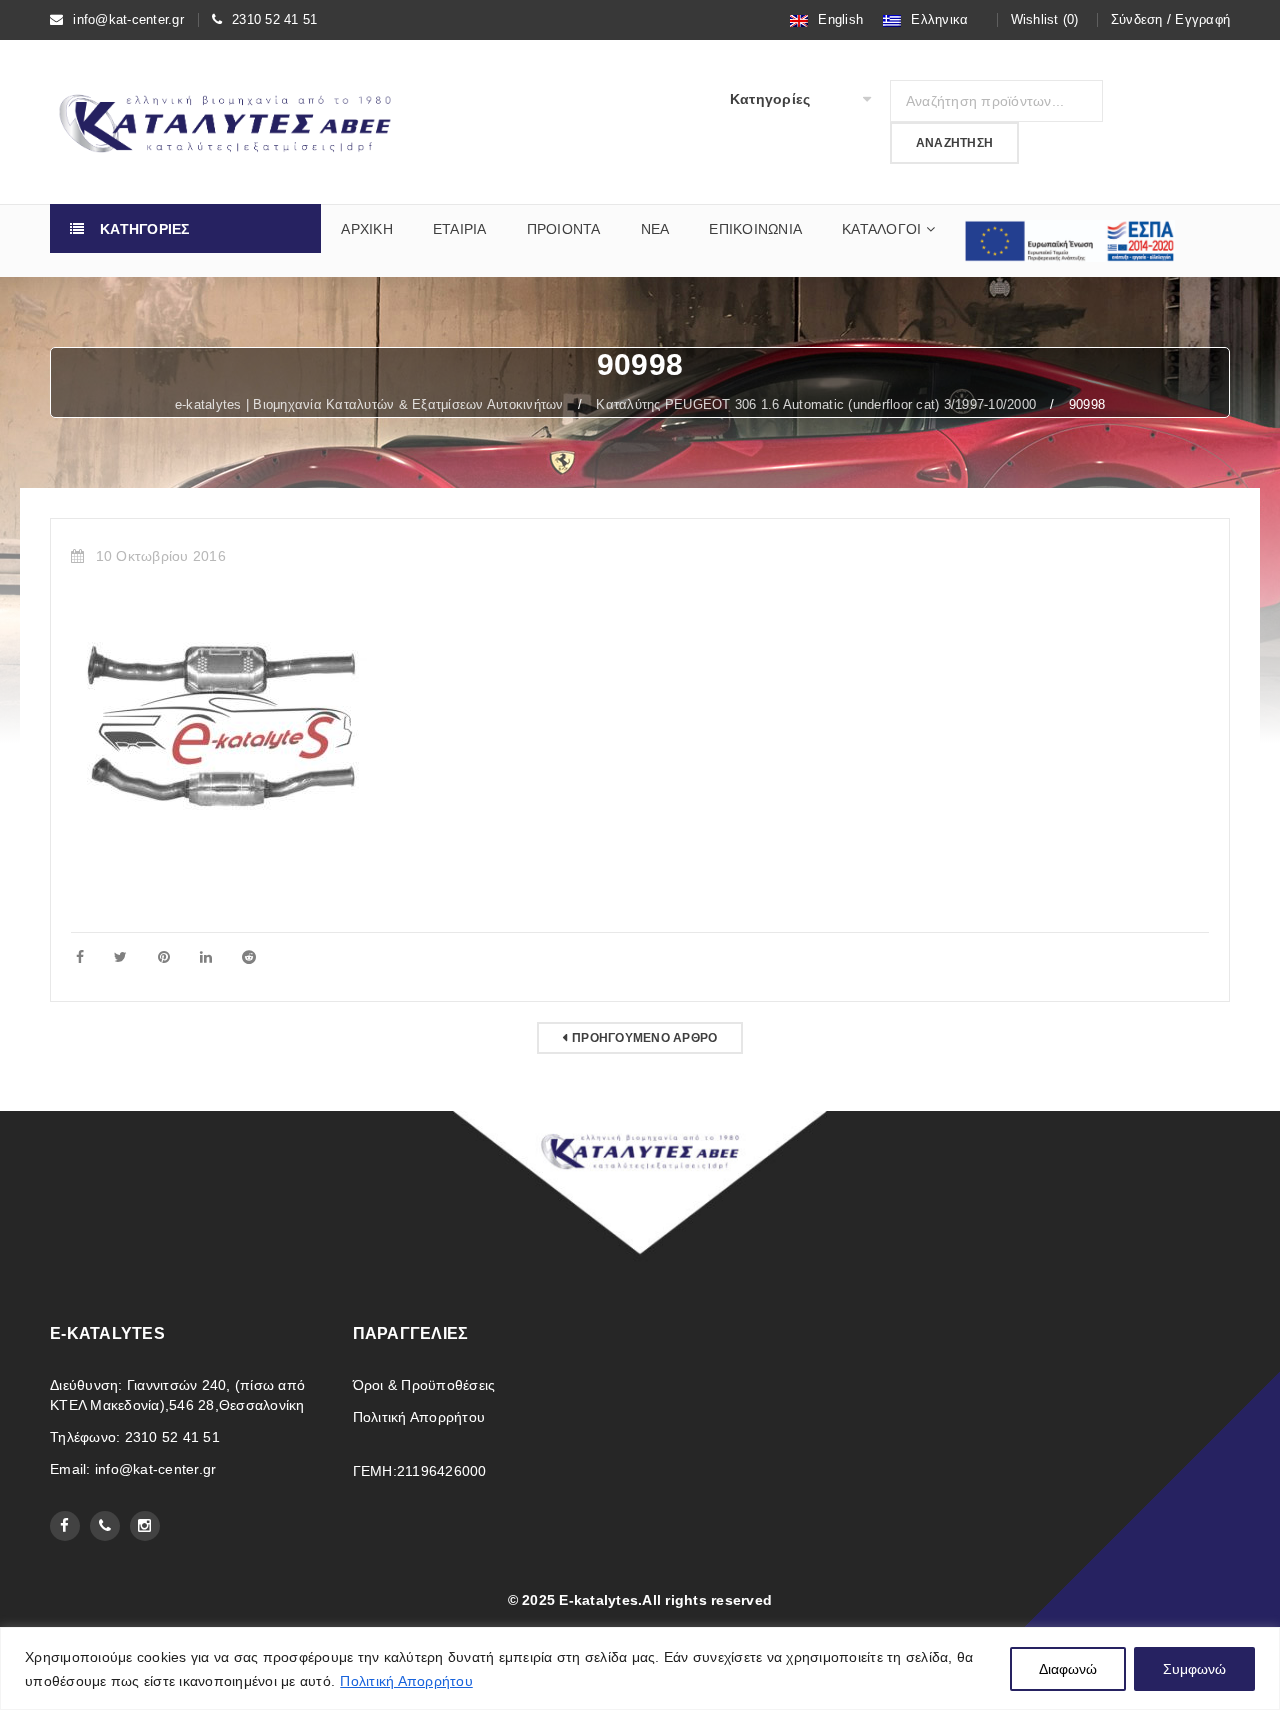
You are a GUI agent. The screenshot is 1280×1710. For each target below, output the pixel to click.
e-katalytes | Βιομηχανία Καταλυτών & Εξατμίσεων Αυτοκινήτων (369, 404)
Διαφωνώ (1068, 1669)
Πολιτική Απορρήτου (406, 1681)
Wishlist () (1045, 19)
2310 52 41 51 (274, 19)
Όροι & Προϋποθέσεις (424, 1385)
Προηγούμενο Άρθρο (644, 1038)
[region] (640, 1668)
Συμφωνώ (1194, 1669)
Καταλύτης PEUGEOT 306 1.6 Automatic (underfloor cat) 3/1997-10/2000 (816, 404)
